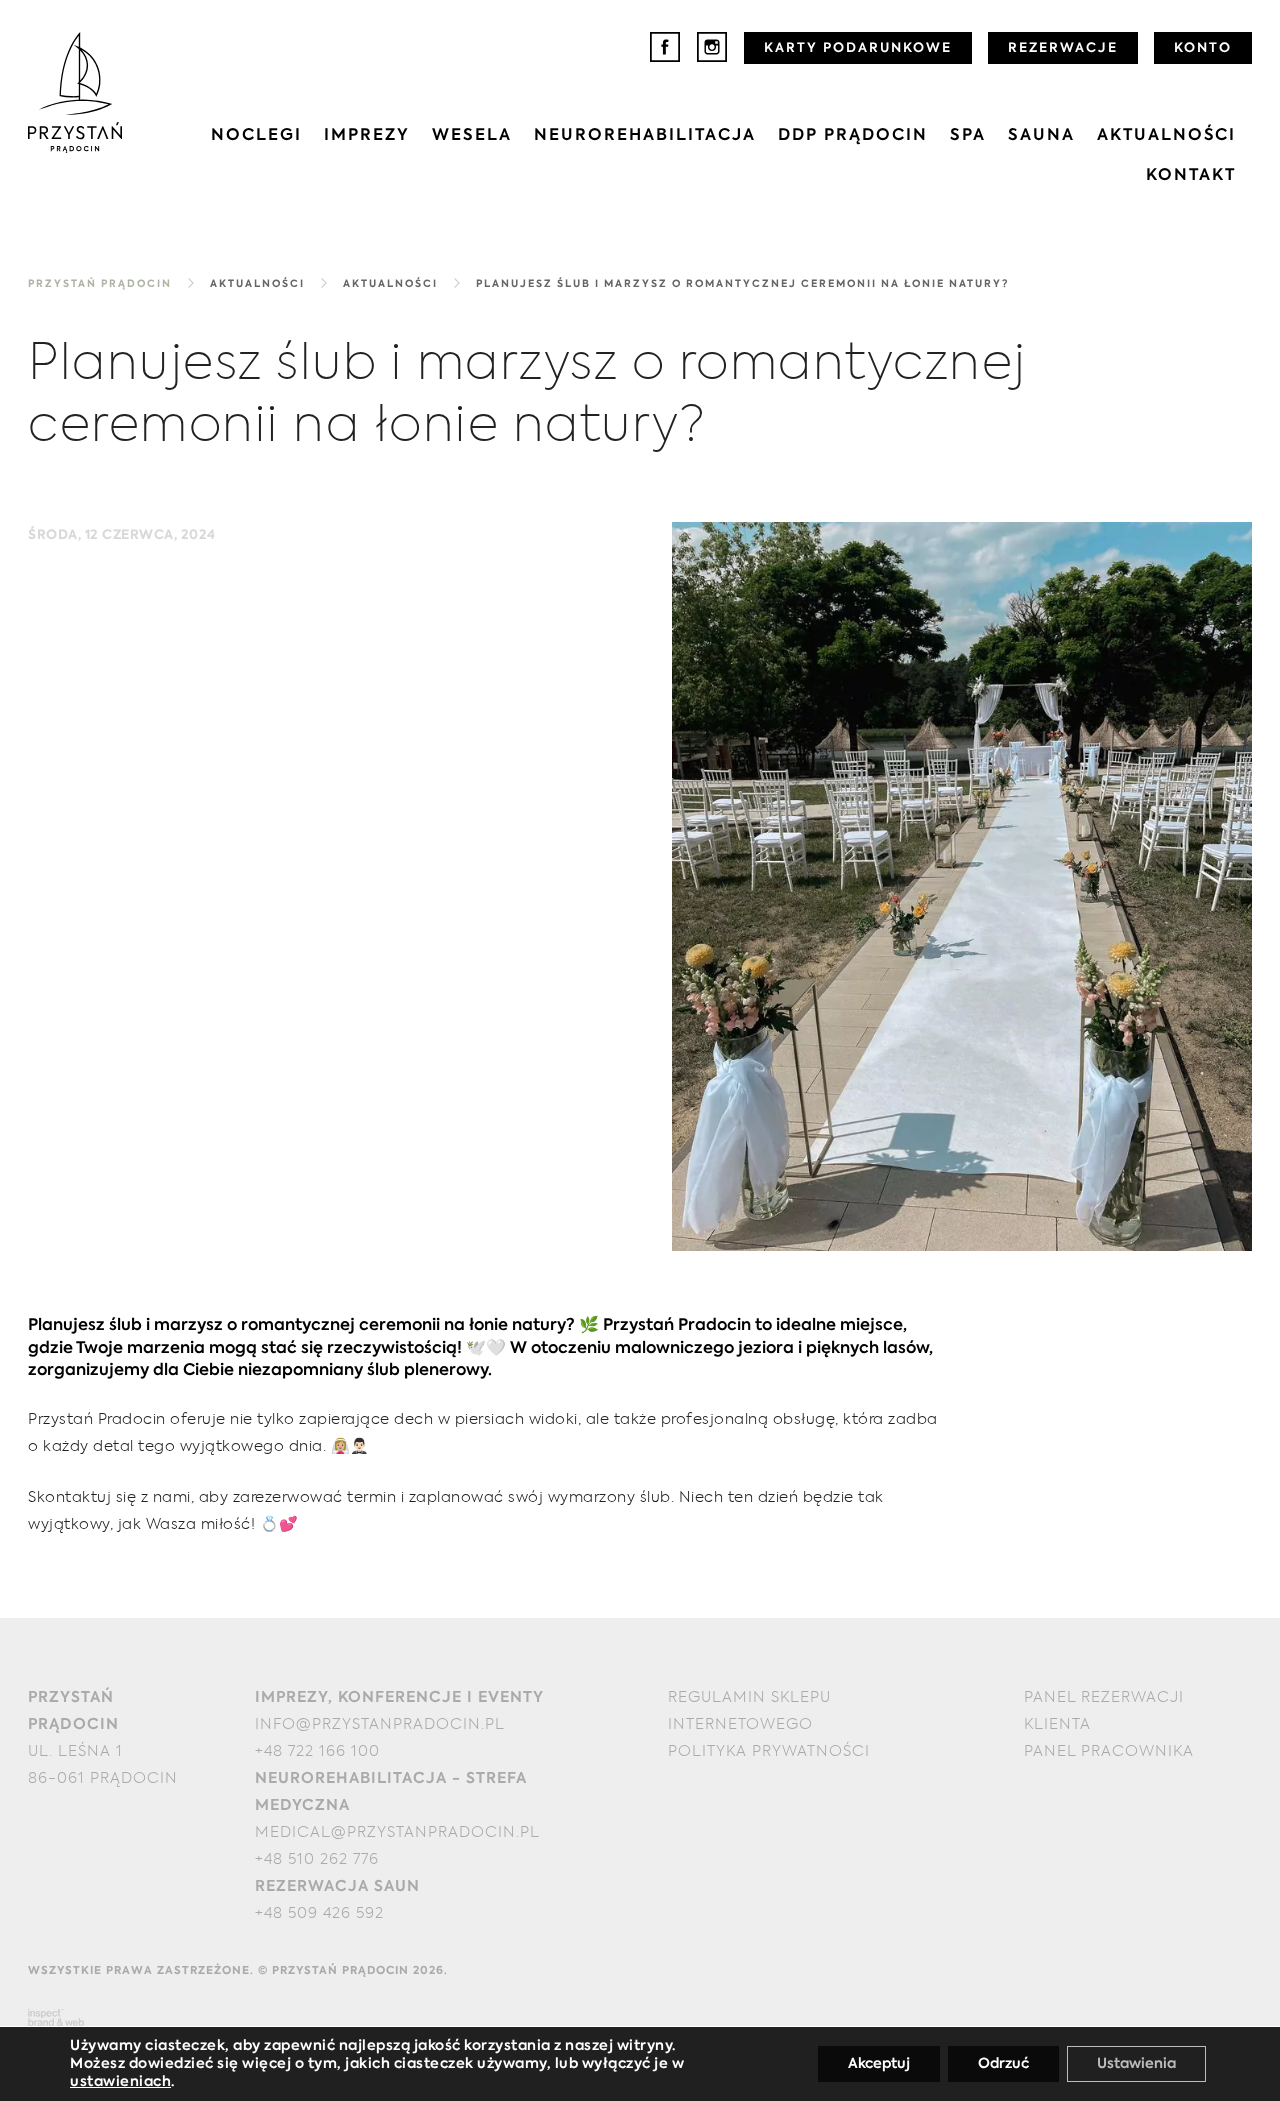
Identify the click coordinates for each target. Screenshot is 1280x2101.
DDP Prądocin (853, 136)
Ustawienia (1136, 2064)
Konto (1203, 48)
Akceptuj (879, 2064)
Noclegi (256, 136)
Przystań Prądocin (100, 284)
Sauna (1041, 136)
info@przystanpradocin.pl (380, 1724)
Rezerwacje (1063, 48)
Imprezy (367, 136)
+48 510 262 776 (317, 1859)
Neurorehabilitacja (645, 136)
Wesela (472, 136)
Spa (968, 136)
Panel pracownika (1109, 1751)
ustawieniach (120, 2082)
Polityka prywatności (769, 1751)
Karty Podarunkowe (858, 48)
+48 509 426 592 (319, 1913)
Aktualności (1166, 136)
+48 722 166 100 (317, 1751)
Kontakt (1191, 176)
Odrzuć (1003, 2064)
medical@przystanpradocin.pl (397, 1832)
